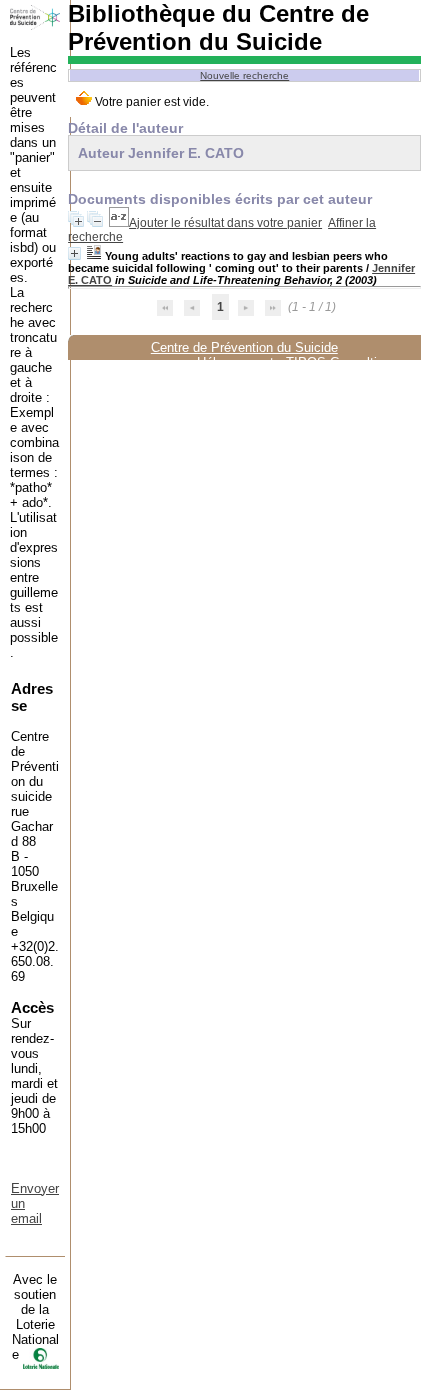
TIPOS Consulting (338, 362)
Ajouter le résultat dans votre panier (225, 223)
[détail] (74, 253)
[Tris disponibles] (119, 223)
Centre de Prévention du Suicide (244, 347)
